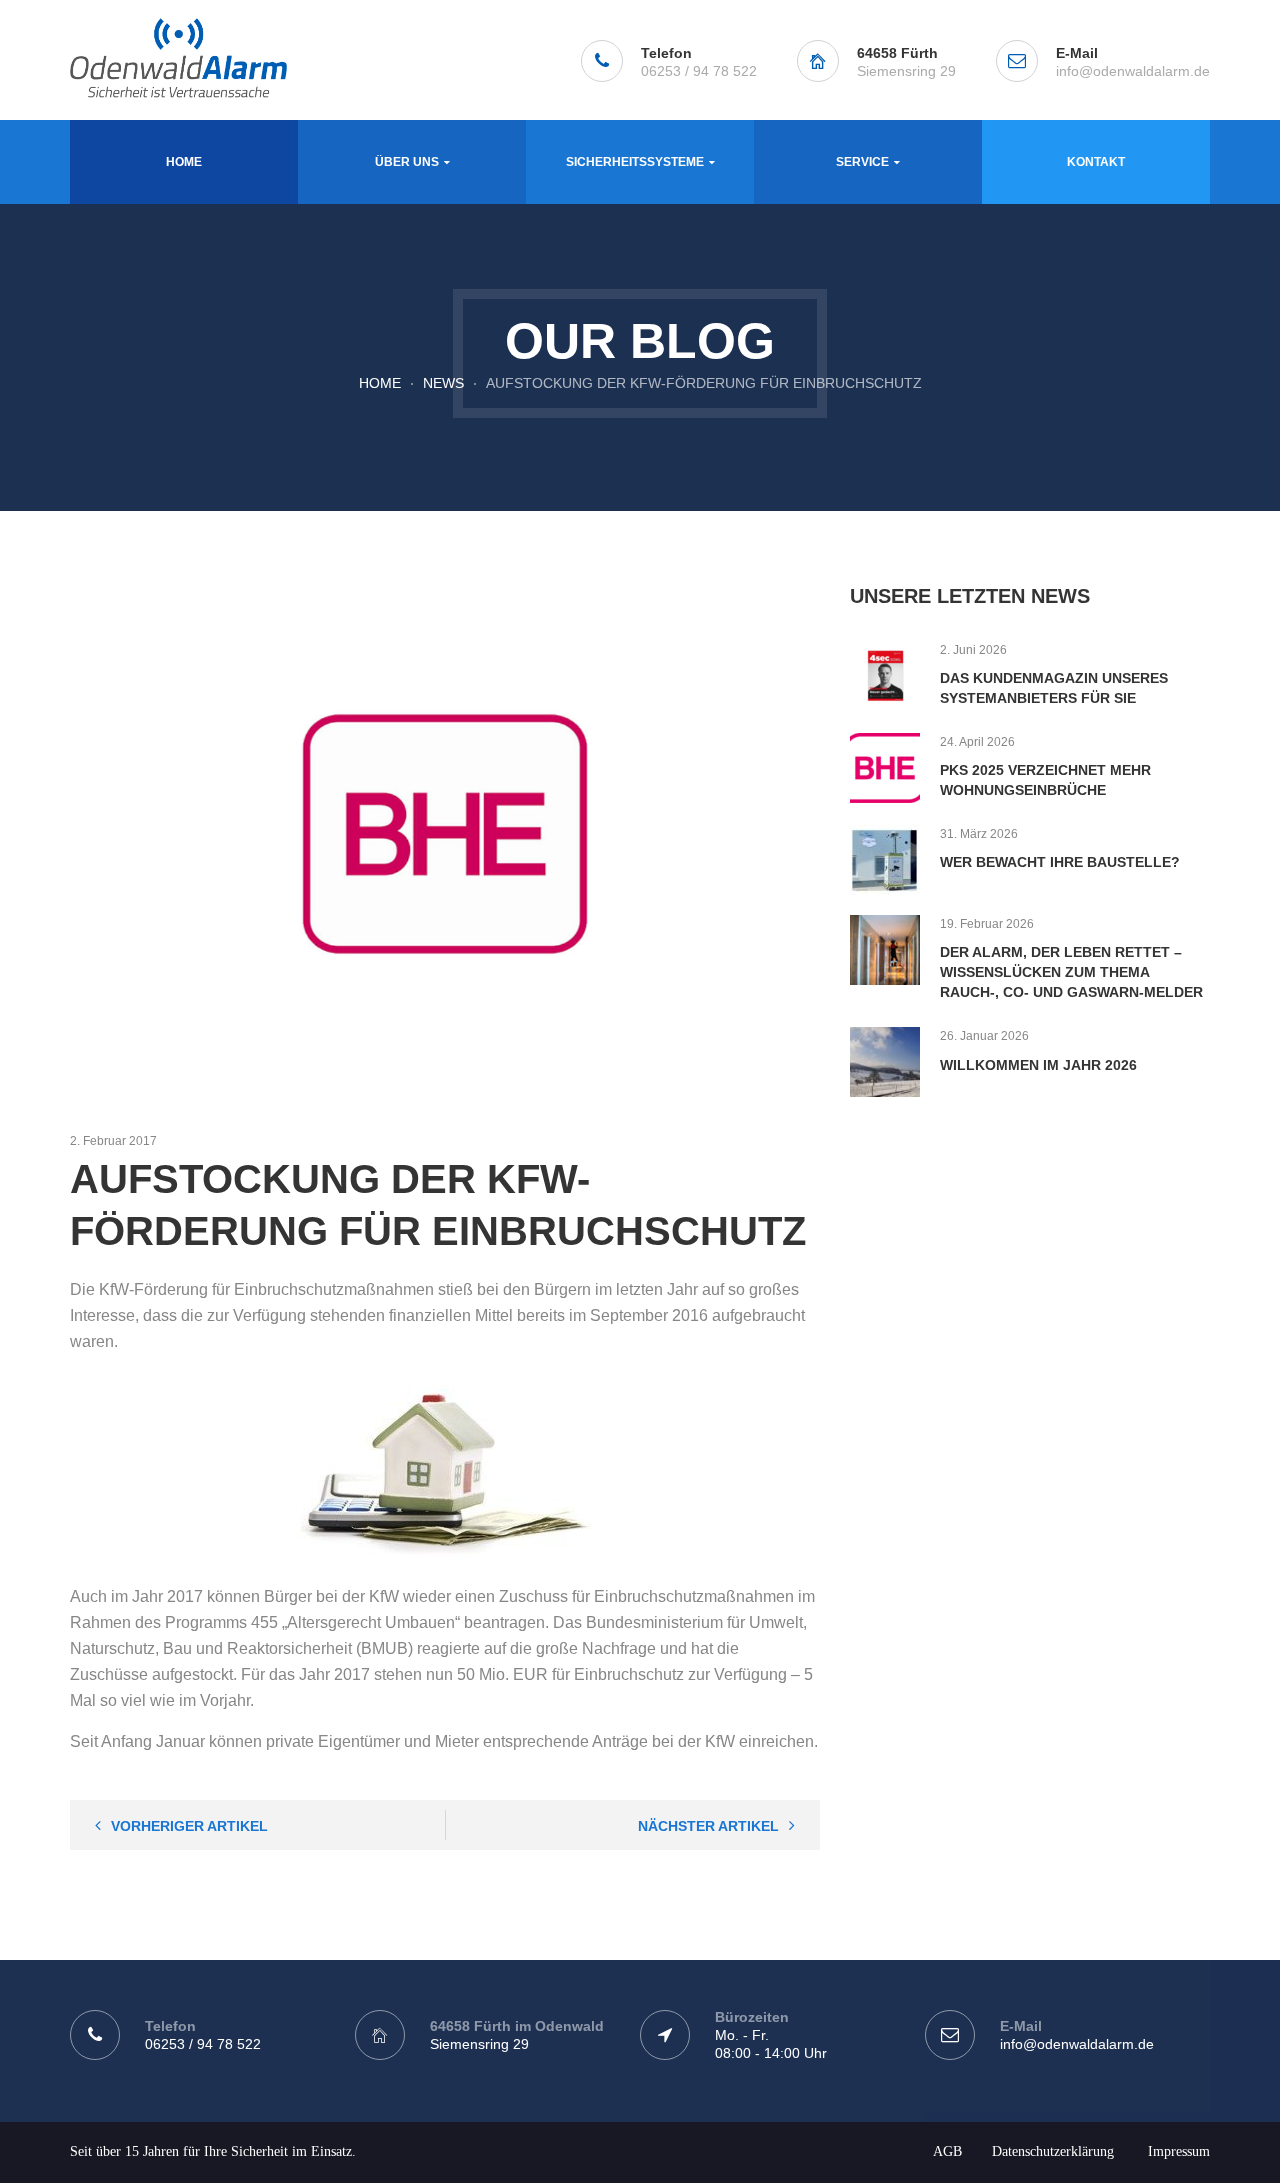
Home (380, 383)
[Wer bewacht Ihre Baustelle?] (885, 860)
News (443, 383)
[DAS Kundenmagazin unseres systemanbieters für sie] (885, 676)
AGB (947, 2151)
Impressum (1179, 2151)
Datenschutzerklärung (1053, 2151)
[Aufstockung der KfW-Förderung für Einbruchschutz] (445, 834)
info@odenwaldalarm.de (1133, 71)
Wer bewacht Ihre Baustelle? (1060, 862)
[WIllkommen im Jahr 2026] (885, 1062)
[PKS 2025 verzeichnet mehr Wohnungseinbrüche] (885, 768)
